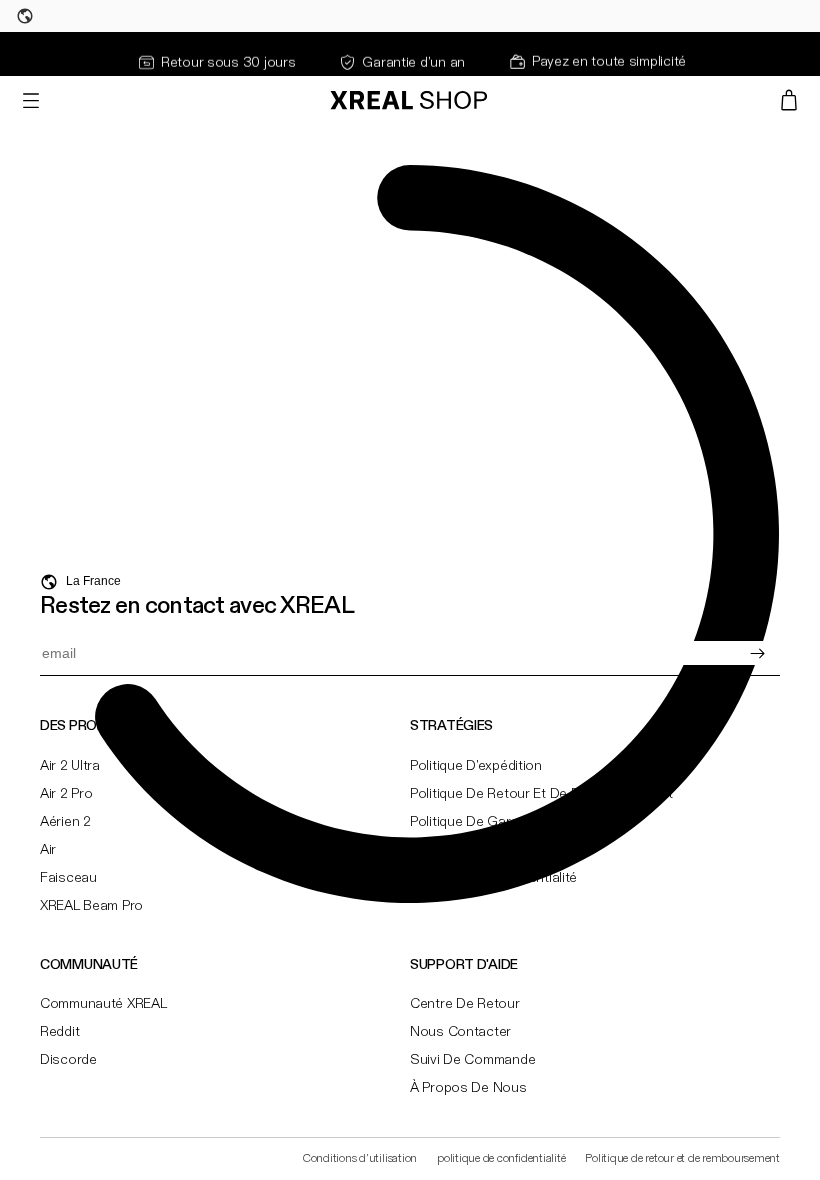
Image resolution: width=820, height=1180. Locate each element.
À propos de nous (468, 1088)
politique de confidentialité (501, 1159)
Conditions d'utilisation (360, 1159)
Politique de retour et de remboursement (682, 1159)
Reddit (59, 1032)
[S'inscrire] (757, 653)
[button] (31, 100)
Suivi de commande (472, 1060)
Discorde (68, 1060)
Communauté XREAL (103, 1004)
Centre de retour (465, 1004)
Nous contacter (460, 1032)
